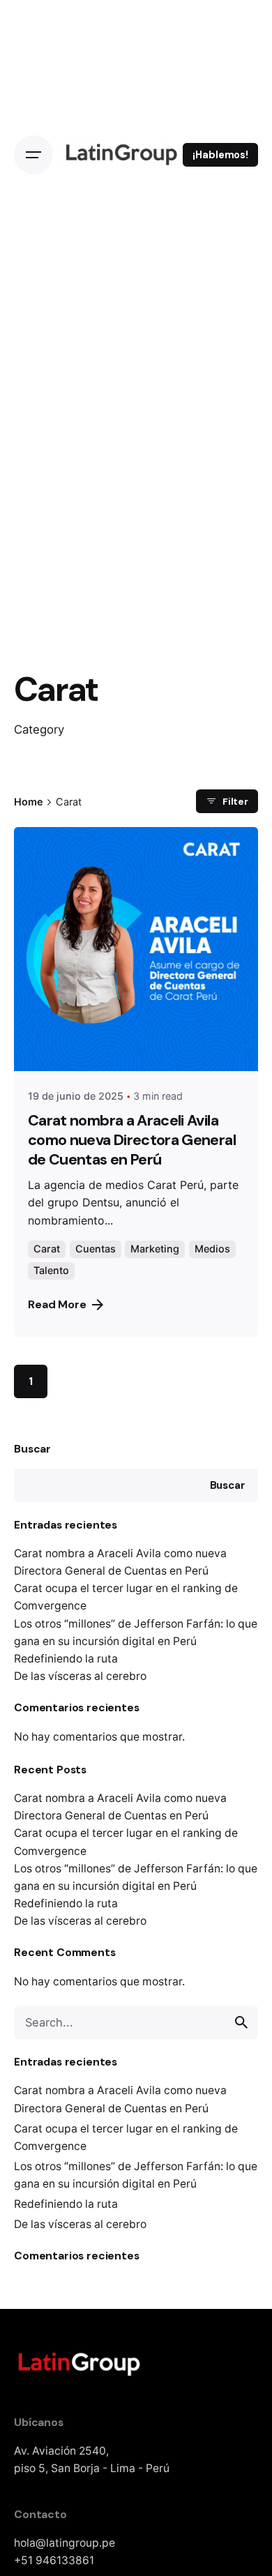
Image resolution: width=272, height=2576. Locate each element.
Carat (47, 1249)
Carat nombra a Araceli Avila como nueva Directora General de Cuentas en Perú (132, 1140)
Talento (51, 1270)
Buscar (32, 1449)
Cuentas (96, 1249)
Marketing (155, 1249)
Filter (235, 801)
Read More (57, 1304)
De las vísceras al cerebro (80, 1676)
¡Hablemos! (220, 155)
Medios (212, 1249)
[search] (241, 2022)
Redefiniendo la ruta (66, 1659)
